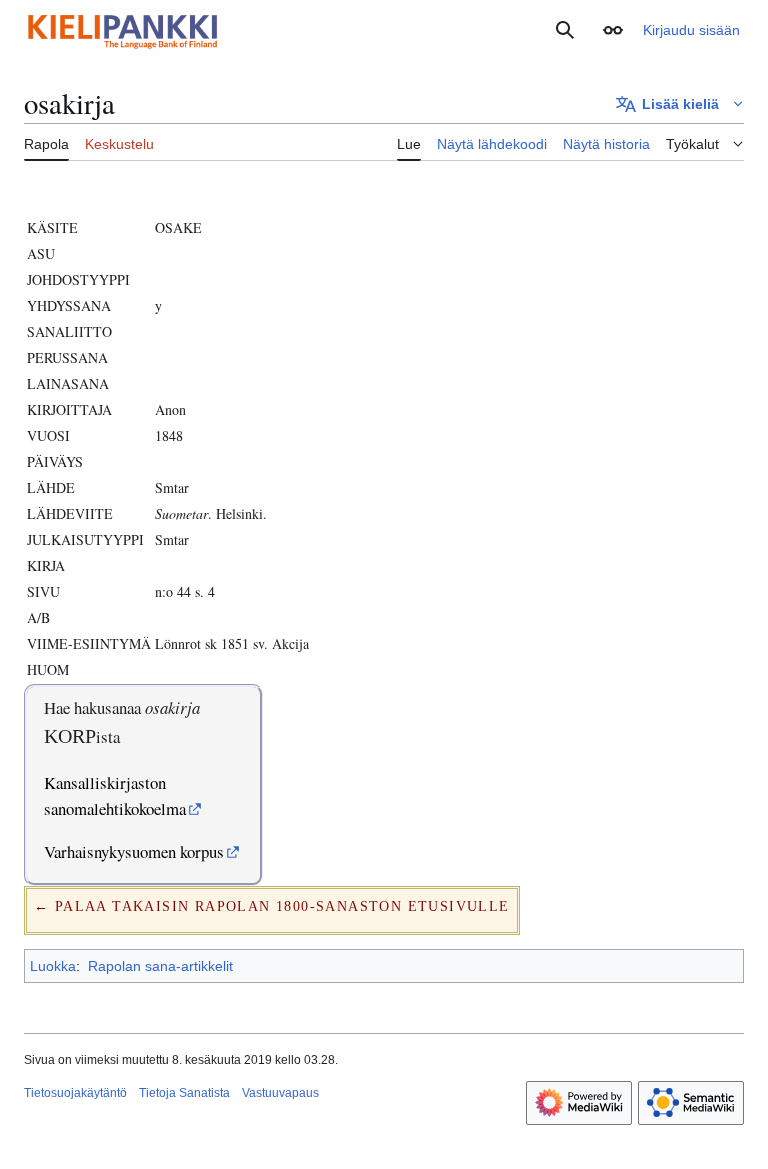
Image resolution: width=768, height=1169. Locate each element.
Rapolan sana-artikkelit (160, 966)
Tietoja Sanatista (184, 1093)
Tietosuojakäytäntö (75, 1093)
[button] (613, 30)
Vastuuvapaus (280, 1093)
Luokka (53, 966)
